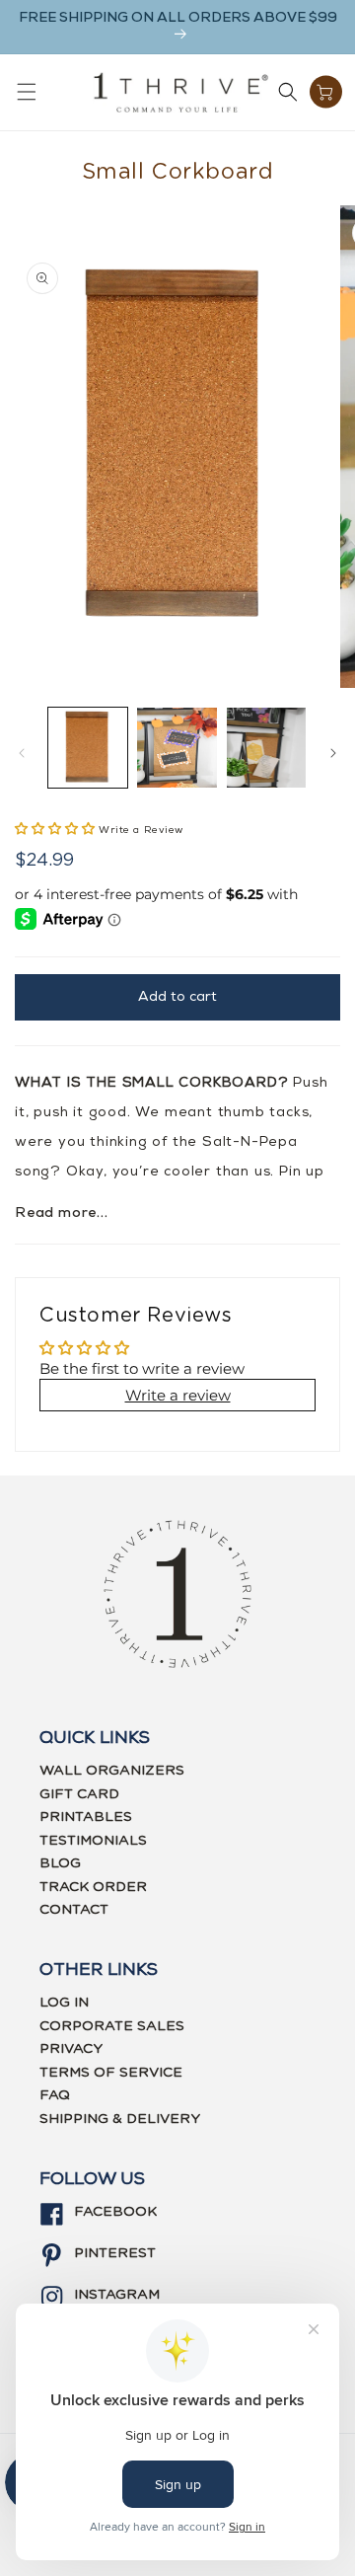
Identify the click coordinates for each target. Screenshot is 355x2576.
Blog (60, 1863)
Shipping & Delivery (120, 2119)
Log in (64, 2003)
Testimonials (93, 1841)
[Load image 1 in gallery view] (88, 747)
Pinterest (115, 2253)
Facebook (115, 2212)
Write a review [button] (178, 1395)
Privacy (71, 2049)
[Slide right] (333, 753)
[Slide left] (22, 753)
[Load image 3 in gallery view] (266, 747)
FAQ (55, 2095)
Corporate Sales (112, 2026)
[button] (27, 92)
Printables (86, 1817)
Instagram (117, 2295)
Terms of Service (111, 2073)
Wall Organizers (112, 1771)
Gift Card (79, 1794)
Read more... (62, 1213)
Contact (74, 1910)
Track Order (93, 1887)
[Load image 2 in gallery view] (177, 747)
